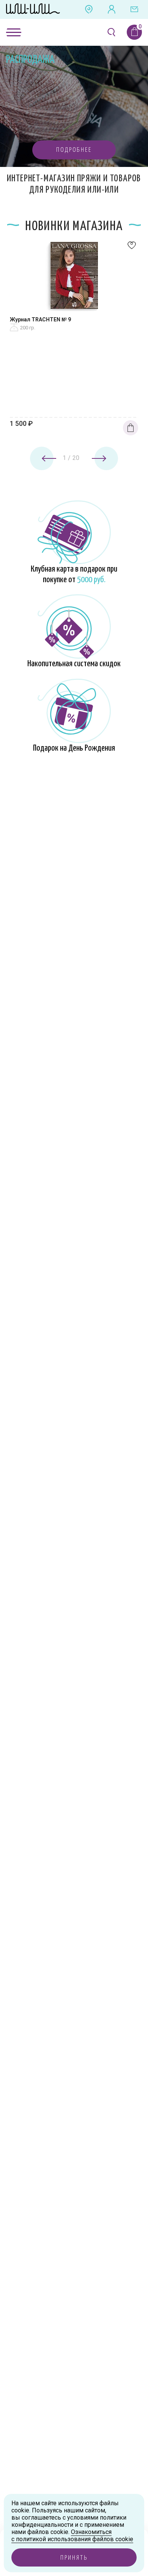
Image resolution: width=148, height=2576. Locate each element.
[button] (74, 150)
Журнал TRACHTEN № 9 (40, 319)
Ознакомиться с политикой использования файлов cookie (72, 2535)
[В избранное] (132, 247)
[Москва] (89, 9)
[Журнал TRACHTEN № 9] (74, 277)
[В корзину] (131, 428)
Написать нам (134, 9)
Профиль (112, 9)
